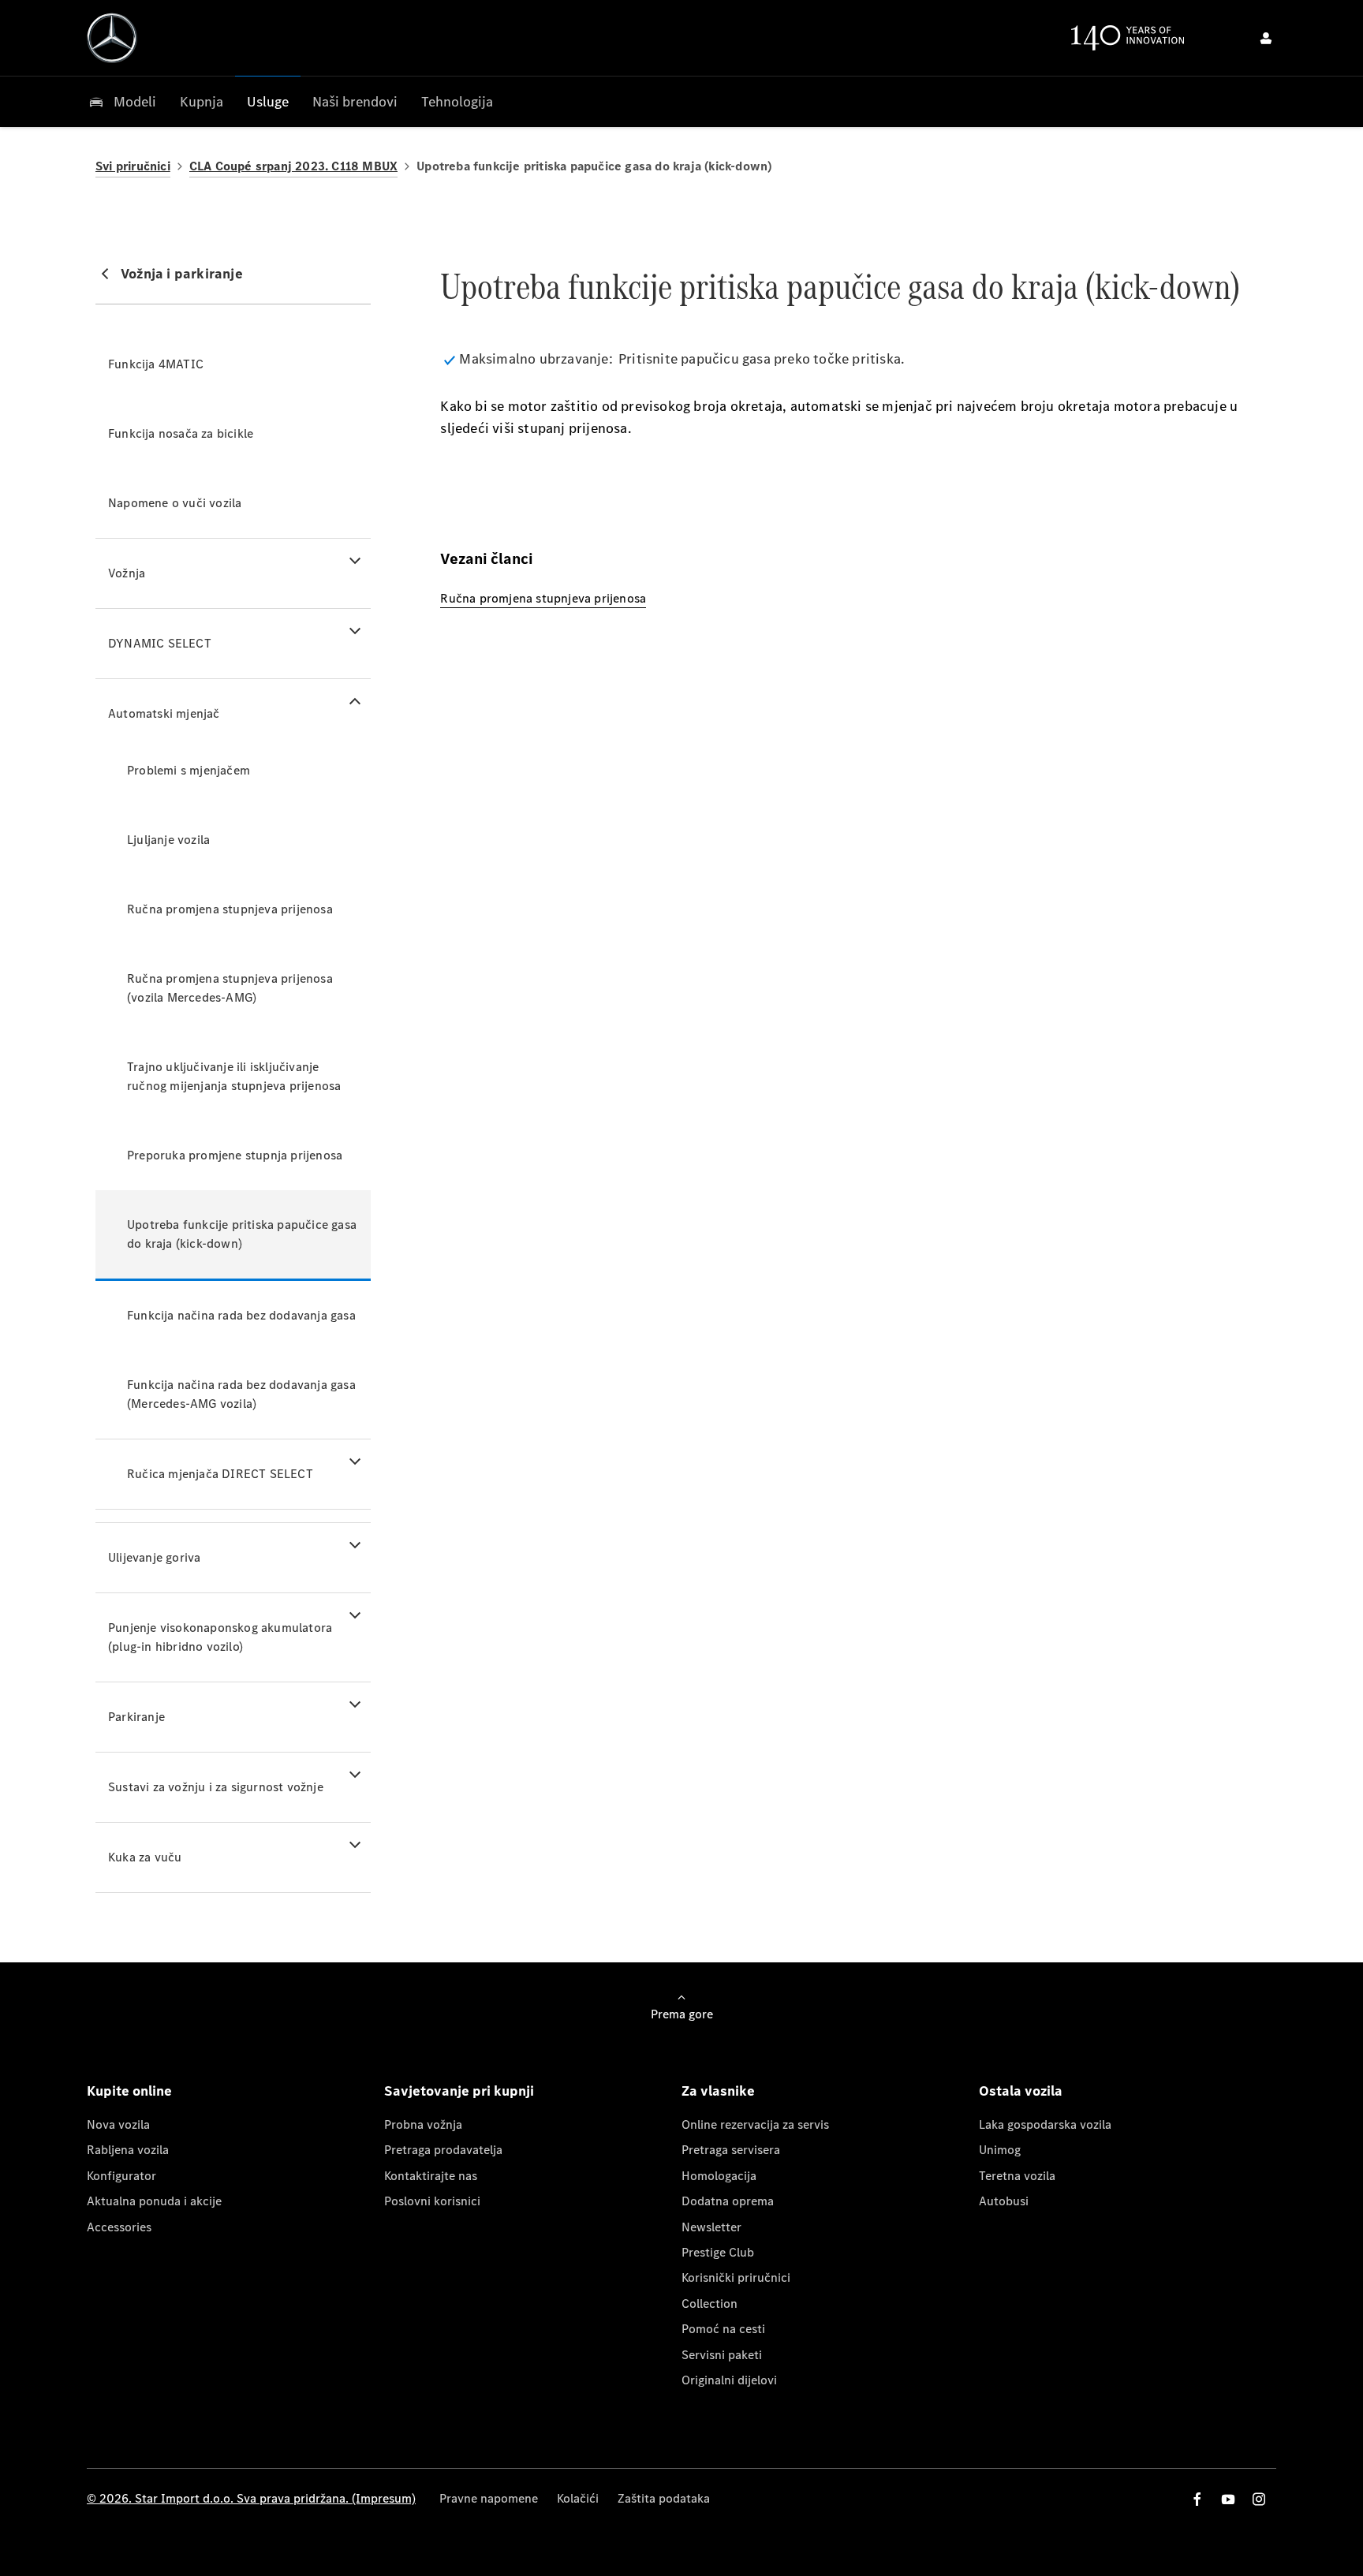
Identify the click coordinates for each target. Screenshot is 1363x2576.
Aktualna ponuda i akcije (154, 2201)
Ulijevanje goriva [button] (154, 1557)
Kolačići (578, 2498)
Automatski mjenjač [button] (164, 713)
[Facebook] (1197, 2499)
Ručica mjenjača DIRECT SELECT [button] (220, 1474)
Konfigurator (121, 2176)
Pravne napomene (489, 2498)
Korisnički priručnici (736, 2277)
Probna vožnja (423, 2124)
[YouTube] (1228, 2499)
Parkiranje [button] (136, 1717)
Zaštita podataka (664, 2498)
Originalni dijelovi (729, 2380)
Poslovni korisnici (432, 2201)
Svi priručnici (133, 166)
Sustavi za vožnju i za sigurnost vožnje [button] (216, 1787)
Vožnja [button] (127, 573)
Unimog (1000, 2150)
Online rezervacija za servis (755, 2124)
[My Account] (1266, 38)
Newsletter (711, 2227)
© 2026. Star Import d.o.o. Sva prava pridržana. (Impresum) (251, 2498)
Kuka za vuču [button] (145, 1857)
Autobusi (1004, 2201)
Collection (710, 2303)
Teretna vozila (1017, 2176)
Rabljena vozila (128, 2150)
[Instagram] (1259, 2499)
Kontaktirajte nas (431, 2176)
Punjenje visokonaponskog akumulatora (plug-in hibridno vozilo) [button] (220, 1637)
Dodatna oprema (728, 2201)
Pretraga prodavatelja (443, 2150)
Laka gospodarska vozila (1045, 2124)
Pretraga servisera (731, 2150)
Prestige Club (718, 2252)
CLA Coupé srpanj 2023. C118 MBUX (293, 166)
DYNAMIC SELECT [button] (160, 643)
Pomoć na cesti (723, 2329)
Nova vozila (118, 2124)
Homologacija (719, 2176)
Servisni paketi (722, 2355)
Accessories (119, 2227)
